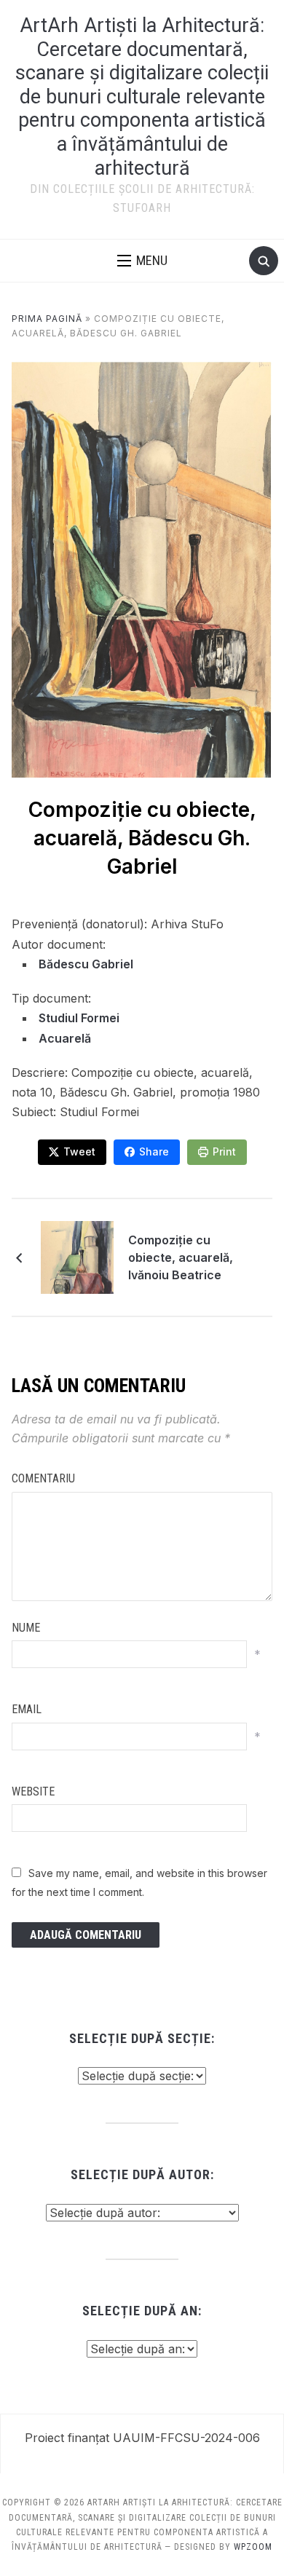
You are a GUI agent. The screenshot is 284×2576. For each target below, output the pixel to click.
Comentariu (43, 1478)
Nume (26, 1628)
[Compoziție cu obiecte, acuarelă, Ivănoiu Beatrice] (77, 1256)
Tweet (79, 1151)
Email (27, 1709)
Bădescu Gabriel (86, 964)
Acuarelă (65, 1038)
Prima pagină (47, 319)
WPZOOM (253, 2547)
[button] (142, 261)
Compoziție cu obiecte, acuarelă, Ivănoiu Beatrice (181, 1257)
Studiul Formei (79, 1018)
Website (33, 1791)
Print (224, 1151)
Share (154, 1151)
